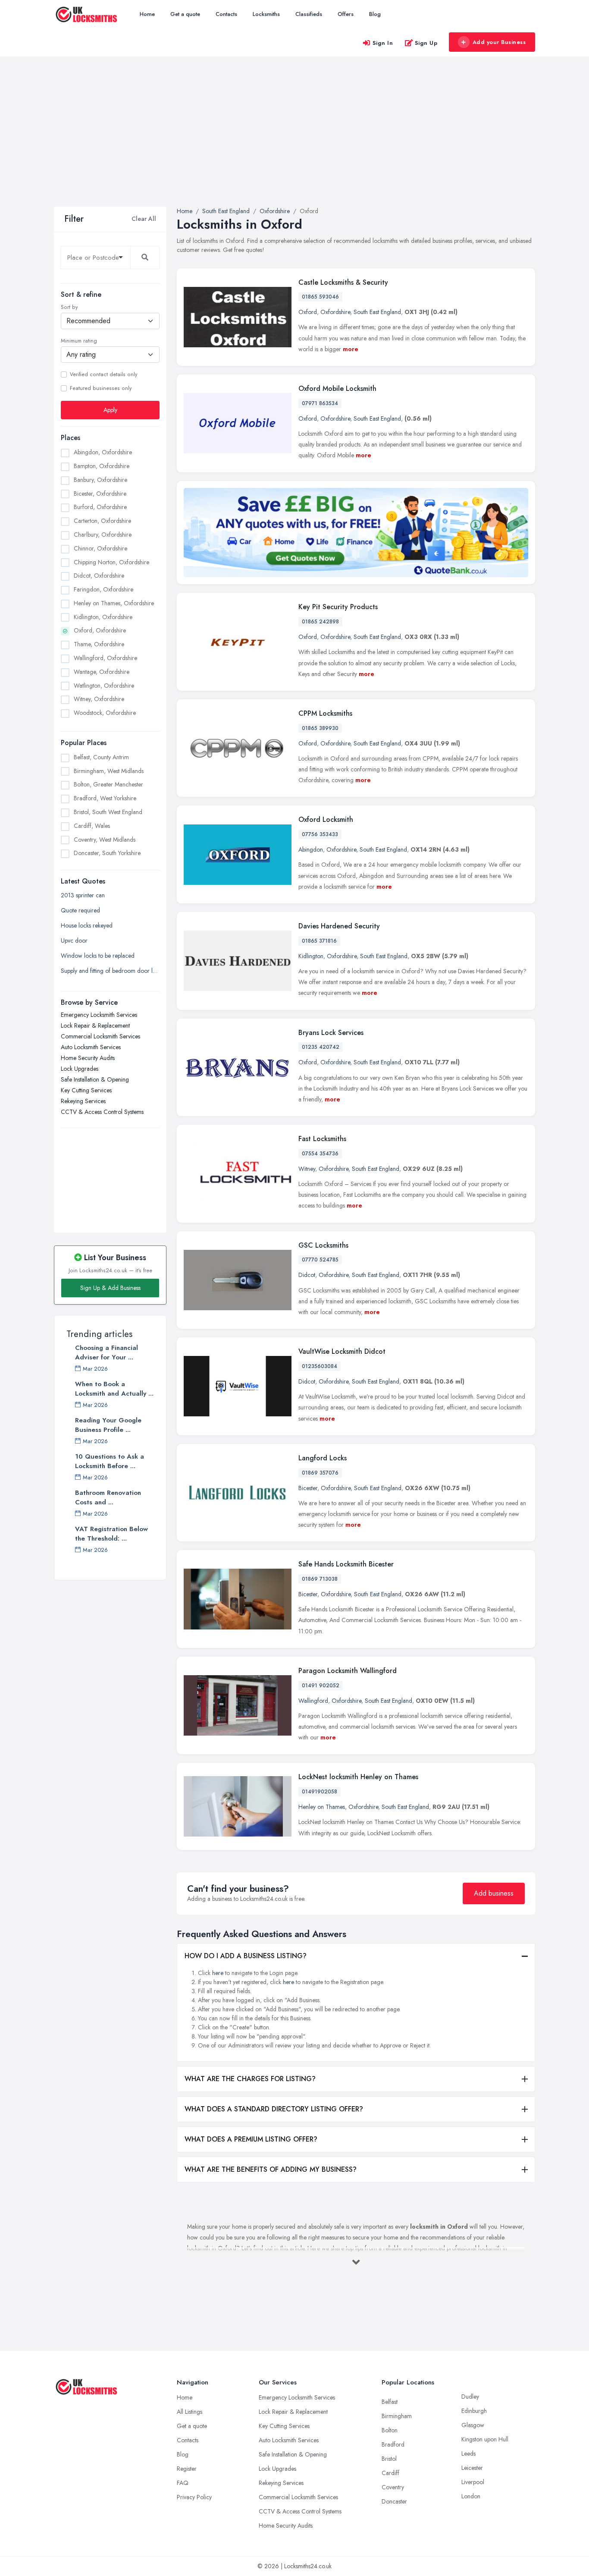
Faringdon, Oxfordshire (103, 589)
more (351, 349)
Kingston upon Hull (485, 2439)
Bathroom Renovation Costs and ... (108, 1497)
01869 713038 (320, 1579)
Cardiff (390, 2473)
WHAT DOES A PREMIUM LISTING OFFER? (251, 2139)
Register (187, 2469)
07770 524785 (320, 1260)
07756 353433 (320, 834)
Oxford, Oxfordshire (100, 630)
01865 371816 (319, 941)
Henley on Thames (322, 1807)
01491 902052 (321, 1686)
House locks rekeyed (87, 925)
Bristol (389, 2459)
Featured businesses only (101, 388)
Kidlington (311, 956)
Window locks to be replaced (98, 956)
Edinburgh (474, 2411)
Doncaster (394, 2501)
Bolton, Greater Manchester (108, 784)
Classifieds (309, 14)
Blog (375, 14)
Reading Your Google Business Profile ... (108, 1425)
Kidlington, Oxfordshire (103, 617)
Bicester (308, 1488)
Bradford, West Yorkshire (105, 798)
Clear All (144, 219)
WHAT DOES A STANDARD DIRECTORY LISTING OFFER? (274, 2109)
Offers (346, 14)
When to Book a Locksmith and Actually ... (114, 1389)
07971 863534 (320, 403)
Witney (307, 1169)
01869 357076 (320, 1473)
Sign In (383, 43)
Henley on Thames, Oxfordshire (114, 603)
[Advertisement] (294, 142)
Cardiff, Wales (92, 826)
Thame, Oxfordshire (99, 644)
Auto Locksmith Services (91, 1047)
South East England (377, 312)
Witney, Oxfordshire (99, 699)
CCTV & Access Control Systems (102, 1112)
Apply (110, 410)
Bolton (390, 2430)
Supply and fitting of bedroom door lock (110, 971)
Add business (494, 1893)
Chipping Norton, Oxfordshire (111, 562)
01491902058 (320, 1792)
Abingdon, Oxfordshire (103, 452)
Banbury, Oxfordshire (100, 480)
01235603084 (320, 1366)
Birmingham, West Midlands (109, 771)
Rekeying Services (83, 1101)
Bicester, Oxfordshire (100, 494)
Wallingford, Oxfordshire (105, 658)
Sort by (69, 307)
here (218, 1973)
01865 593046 (320, 297)
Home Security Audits (88, 1058)
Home (147, 14)
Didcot (307, 1275)
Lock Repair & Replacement (95, 1025)
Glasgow (473, 2425)
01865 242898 (320, 622)
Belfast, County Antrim (101, 757)
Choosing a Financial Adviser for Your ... (107, 1352)
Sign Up (426, 43)
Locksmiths (266, 14)
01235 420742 (321, 1047)
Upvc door (74, 940)
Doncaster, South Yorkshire (107, 853)
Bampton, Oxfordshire (102, 466)
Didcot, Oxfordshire (99, 576)
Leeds (468, 2453)
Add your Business (499, 42)
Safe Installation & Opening (95, 1079)
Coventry (393, 2487)
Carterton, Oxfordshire (102, 521)
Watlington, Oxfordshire (104, 686)
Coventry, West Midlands (105, 840)
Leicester (472, 2468)
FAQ (183, 2483)
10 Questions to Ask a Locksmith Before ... (110, 1461)
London (471, 2496)
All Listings (190, 2412)
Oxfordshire (335, 312)
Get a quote (185, 14)
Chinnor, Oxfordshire (100, 548)
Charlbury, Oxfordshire (103, 535)
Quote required (80, 910)
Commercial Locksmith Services (100, 1036)
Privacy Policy (194, 2497)
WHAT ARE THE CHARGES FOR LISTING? (250, 2079)
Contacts (226, 14)
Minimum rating (79, 341)
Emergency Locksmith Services (99, 1015)
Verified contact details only (103, 374)
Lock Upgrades (80, 1069)
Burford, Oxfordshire (100, 507)
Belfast (390, 2402)
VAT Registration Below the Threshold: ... (111, 1534)
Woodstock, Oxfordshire (105, 713)
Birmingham (397, 2416)
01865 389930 (320, 728)
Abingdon (311, 849)
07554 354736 (320, 1154)
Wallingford (313, 1701)
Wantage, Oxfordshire (102, 672)
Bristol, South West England (108, 812)
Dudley (470, 2397)
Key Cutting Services (86, 1090)
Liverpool (473, 2482)
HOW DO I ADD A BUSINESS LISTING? (246, 1956)
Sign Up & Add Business (110, 1288)
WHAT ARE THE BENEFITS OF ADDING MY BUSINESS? (271, 2169)
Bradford (393, 2444)
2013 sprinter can (83, 895)
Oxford (308, 312)
